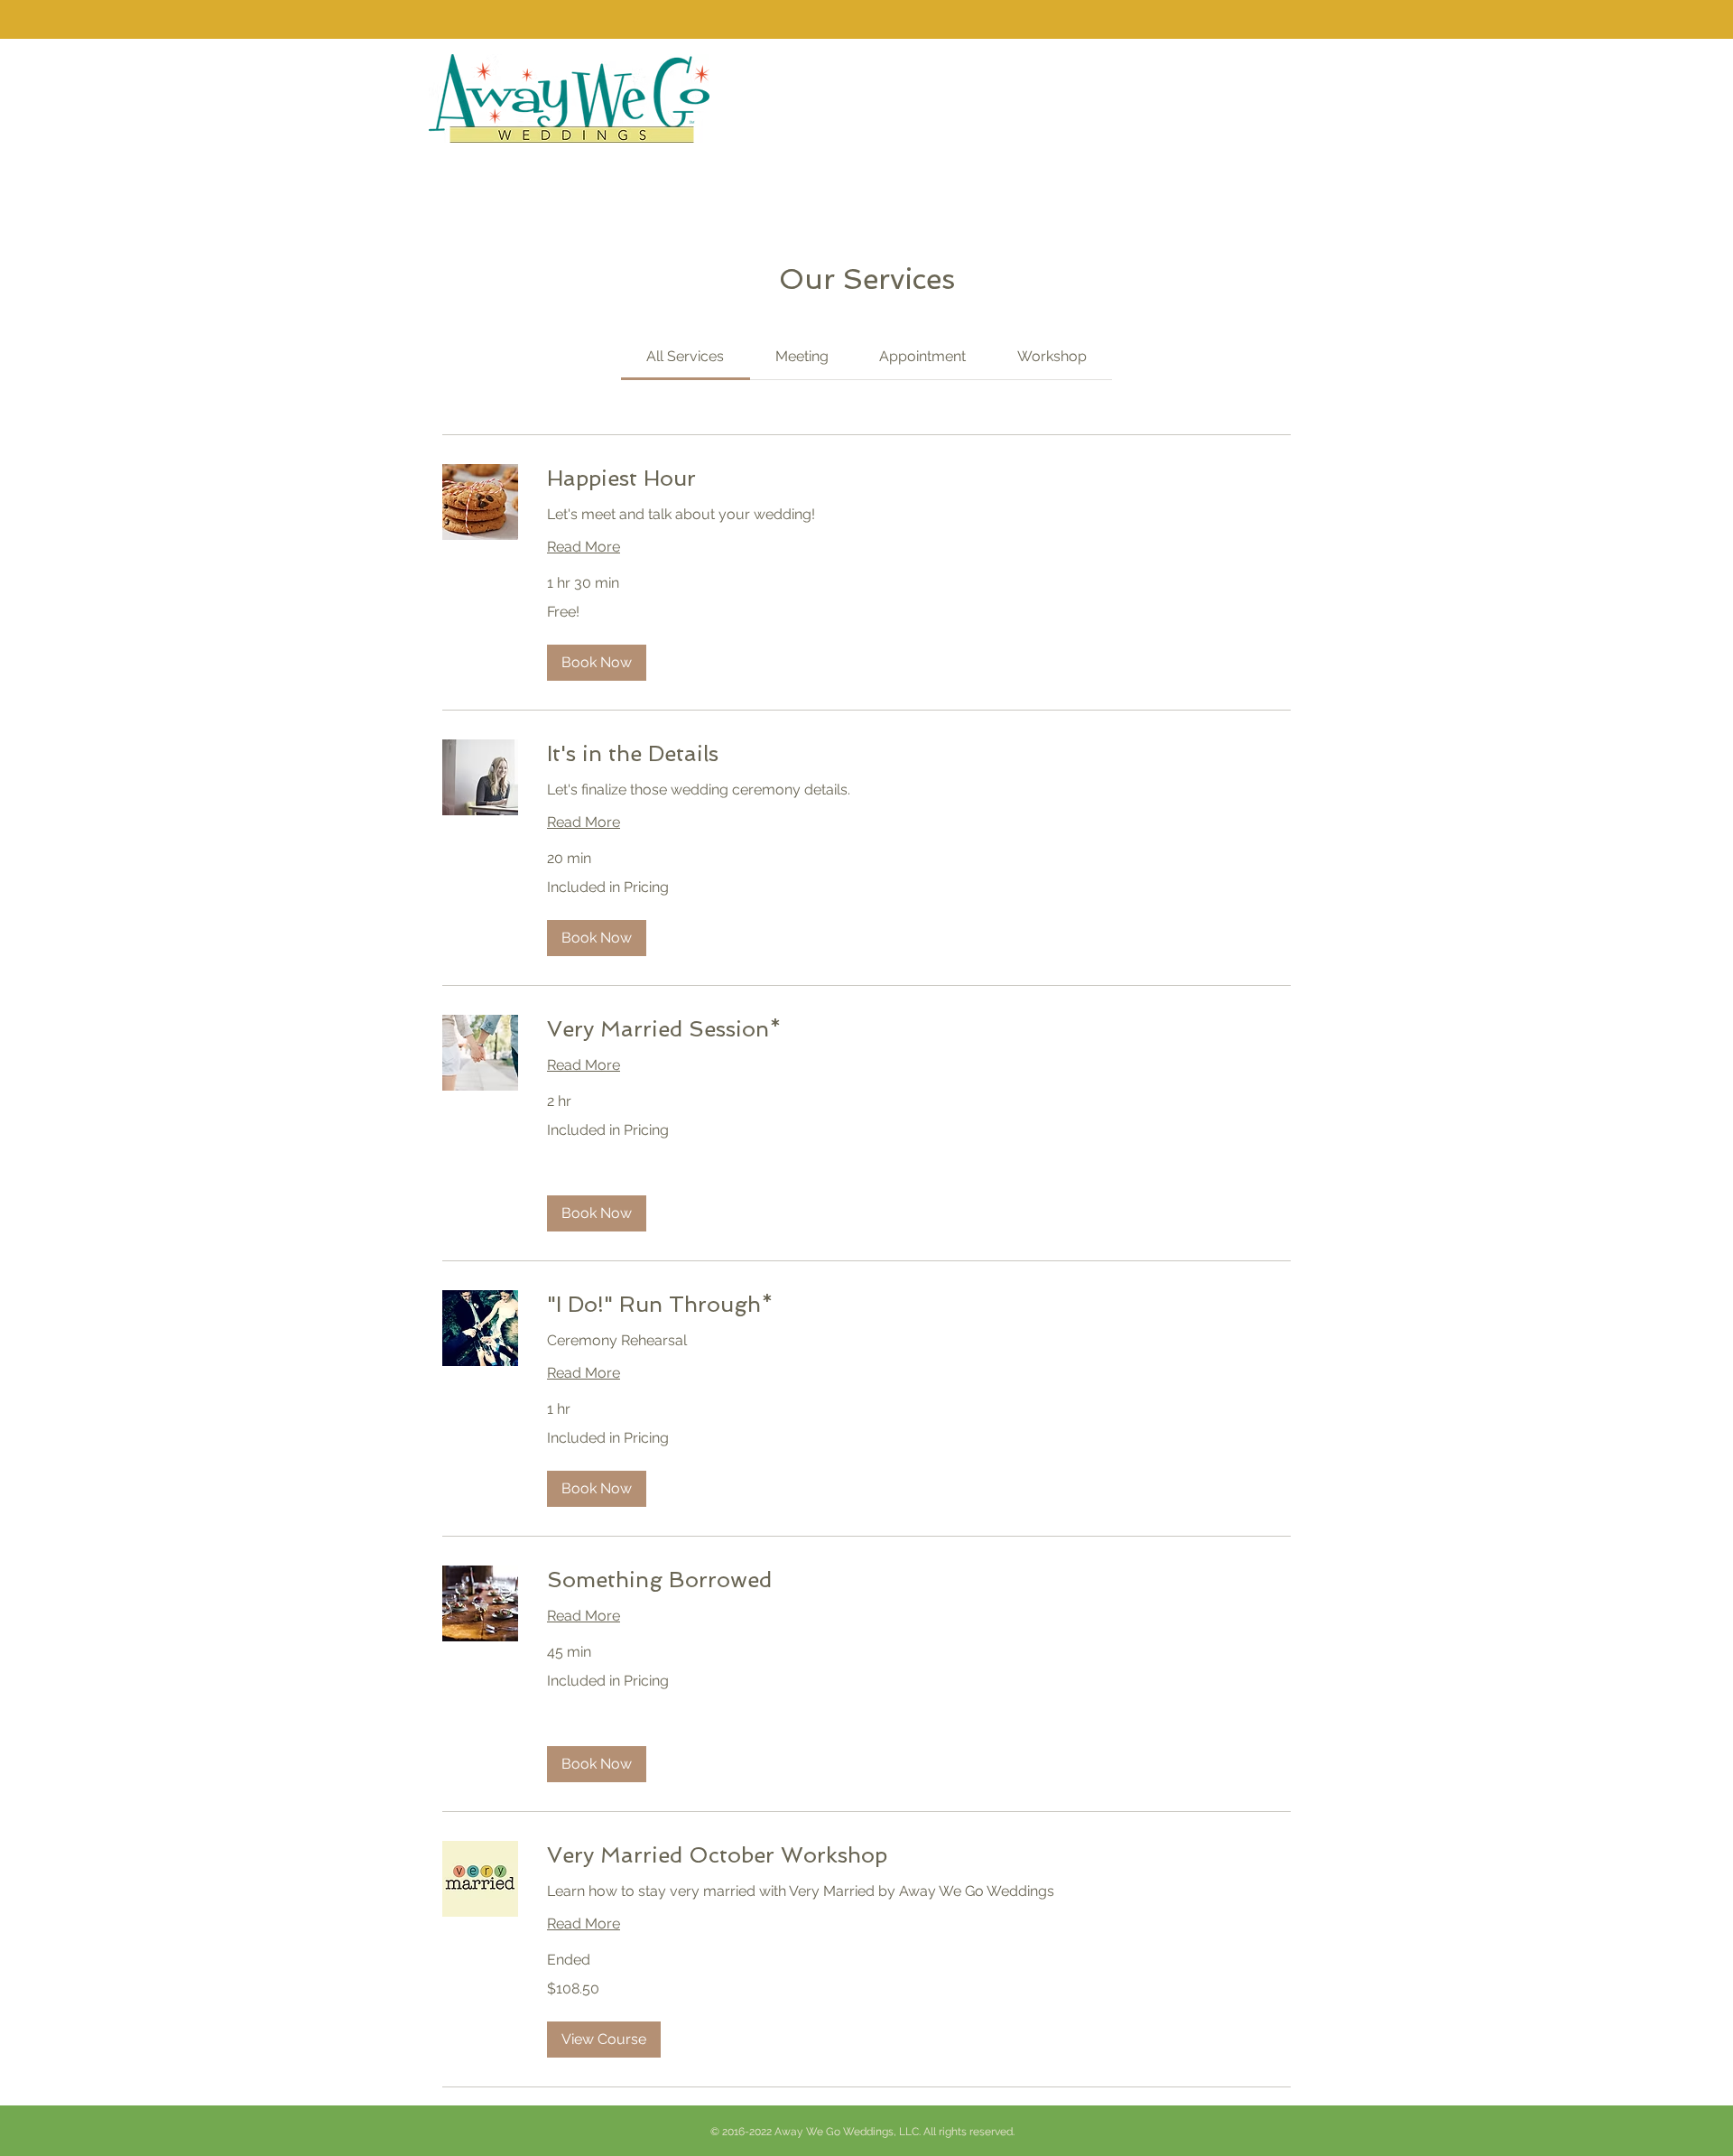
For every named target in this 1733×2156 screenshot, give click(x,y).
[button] (597, 663)
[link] (685, 356)
